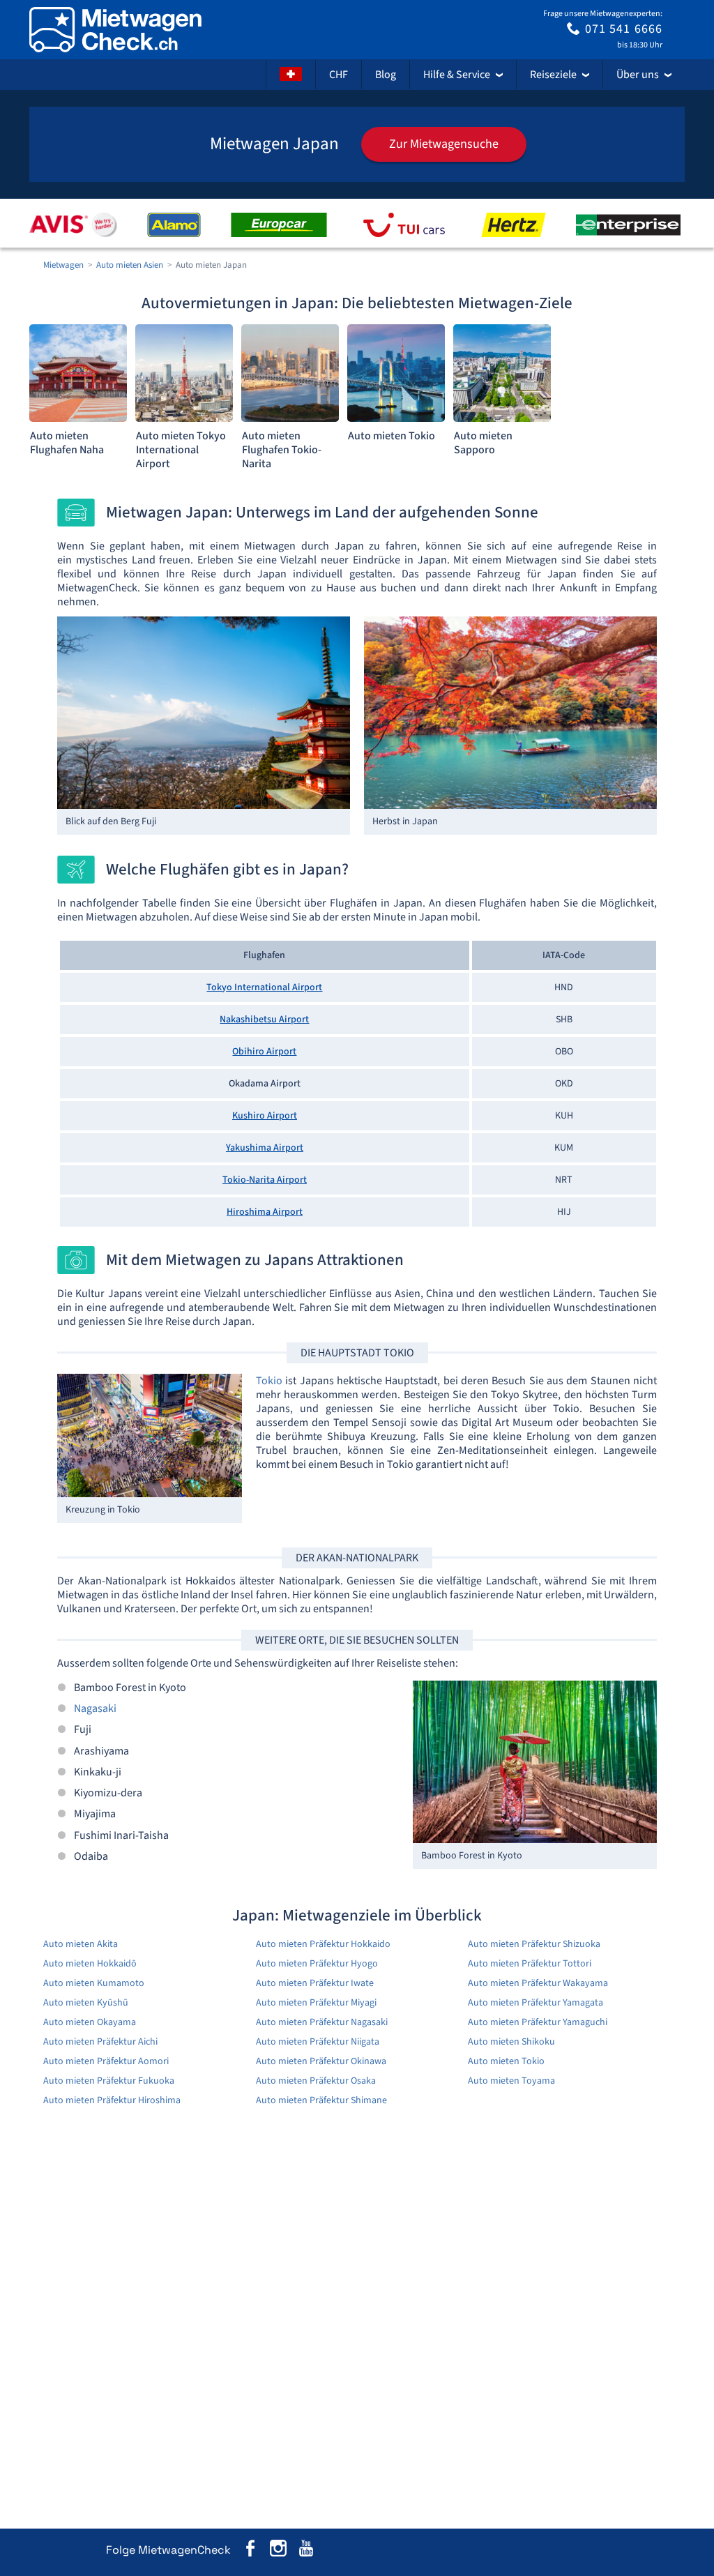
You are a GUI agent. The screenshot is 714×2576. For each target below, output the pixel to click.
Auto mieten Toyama (511, 2081)
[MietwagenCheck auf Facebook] (250, 2551)
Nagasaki (95, 1709)
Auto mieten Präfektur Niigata (318, 2042)
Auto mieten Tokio (506, 2061)
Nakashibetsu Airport (264, 1020)
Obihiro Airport (264, 1052)
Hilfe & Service (457, 75)
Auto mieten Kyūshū (86, 2003)
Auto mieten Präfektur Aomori (106, 2061)
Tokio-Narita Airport (265, 1180)
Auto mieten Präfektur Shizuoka (534, 1944)
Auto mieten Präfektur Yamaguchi (538, 2022)
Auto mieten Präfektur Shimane (321, 2100)
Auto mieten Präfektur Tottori (530, 1964)
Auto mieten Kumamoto (94, 1983)
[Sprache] (291, 75)
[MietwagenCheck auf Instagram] (278, 2551)
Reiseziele (553, 75)
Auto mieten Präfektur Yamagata (535, 2003)
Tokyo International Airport (264, 987)
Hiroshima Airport (265, 1212)
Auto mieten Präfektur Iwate (315, 1983)
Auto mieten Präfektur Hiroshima (112, 2100)
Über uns (638, 75)
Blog (386, 75)
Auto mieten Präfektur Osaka (316, 2081)
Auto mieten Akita (81, 1944)
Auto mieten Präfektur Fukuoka (109, 2081)
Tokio (269, 1381)
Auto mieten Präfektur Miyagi (316, 2003)
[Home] (115, 30)
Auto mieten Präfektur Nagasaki (322, 2022)
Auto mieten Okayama (90, 2022)
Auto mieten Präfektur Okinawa (321, 2061)
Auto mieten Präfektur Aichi (100, 2042)
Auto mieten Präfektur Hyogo (317, 1964)
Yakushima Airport (265, 1148)
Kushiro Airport (265, 1116)
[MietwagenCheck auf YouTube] (306, 2551)
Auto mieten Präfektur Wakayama (538, 1983)
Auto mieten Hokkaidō (90, 1964)
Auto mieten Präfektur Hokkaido (323, 1944)
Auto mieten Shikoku (511, 2042)
